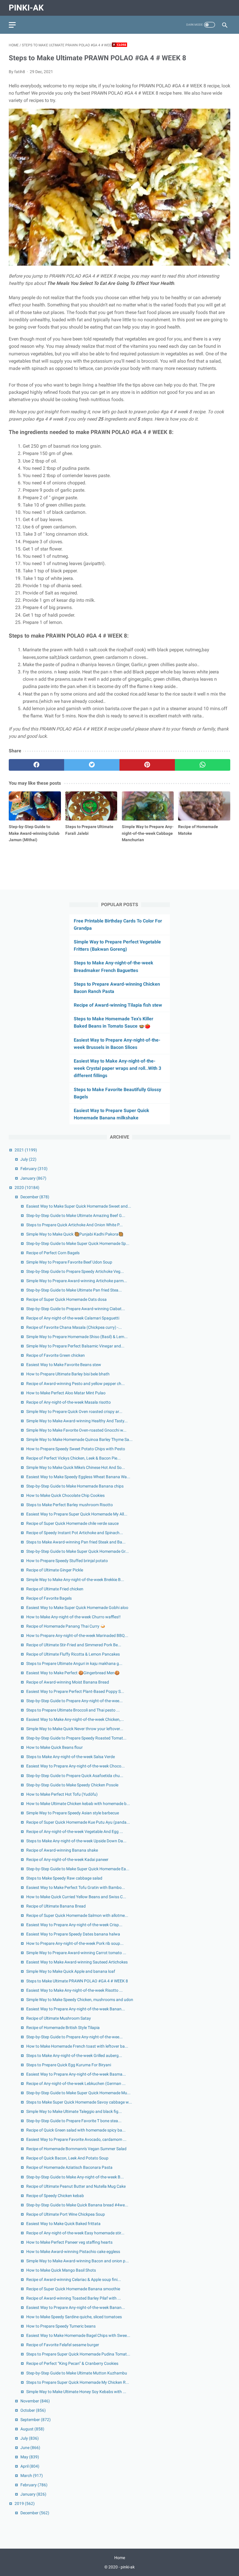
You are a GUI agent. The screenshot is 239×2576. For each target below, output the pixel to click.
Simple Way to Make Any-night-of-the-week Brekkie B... (75, 1580)
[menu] (12, 25)
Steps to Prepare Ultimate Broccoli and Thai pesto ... (73, 1710)
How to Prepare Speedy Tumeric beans (61, 2326)
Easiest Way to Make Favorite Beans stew (64, 1365)
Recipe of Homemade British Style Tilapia (63, 2028)
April (30, 2466)
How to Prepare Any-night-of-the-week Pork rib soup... (75, 1943)
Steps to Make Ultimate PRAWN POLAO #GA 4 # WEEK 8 (77, 1981)
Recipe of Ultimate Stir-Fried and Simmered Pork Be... (74, 1645)
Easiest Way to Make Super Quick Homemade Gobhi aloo (77, 1608)
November (35, 2401)
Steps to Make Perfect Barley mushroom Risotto (70, 1505)
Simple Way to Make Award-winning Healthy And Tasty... (77, 1421)
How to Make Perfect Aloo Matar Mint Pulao (66, 1393)
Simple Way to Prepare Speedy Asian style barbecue (73, 1813)
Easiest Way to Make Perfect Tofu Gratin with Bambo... (76, 1887)
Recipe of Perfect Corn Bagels (53, 1253)
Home (120, 2558)
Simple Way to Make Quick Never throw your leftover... (75, 1729)
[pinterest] (147, 765)
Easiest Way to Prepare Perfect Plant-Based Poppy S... (75, 1691)
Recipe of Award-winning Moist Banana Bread (68, 1682)
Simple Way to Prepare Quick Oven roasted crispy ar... (74, 1411)
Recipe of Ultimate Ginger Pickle (55, 1570)
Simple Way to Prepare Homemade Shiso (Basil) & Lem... (77, 1337)
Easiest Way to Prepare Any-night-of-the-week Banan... (76, 2009)
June (30, 2448)
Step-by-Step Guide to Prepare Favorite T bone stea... (74, 2121)
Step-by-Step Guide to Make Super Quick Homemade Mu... (78, 2093)
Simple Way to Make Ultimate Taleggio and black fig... (74, 2111)
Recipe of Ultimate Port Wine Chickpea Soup (66, 2214)
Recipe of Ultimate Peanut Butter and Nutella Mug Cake (76, 2186)
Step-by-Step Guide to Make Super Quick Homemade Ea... (78, 1869)
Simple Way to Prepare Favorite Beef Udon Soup (69, 1262)
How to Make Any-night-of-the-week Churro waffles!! (73, 1617)
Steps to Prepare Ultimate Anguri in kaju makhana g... (74, 1663)
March (32, 2476)
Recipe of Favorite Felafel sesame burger (63, 2345)
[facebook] (36, 765)
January (33, 1178)
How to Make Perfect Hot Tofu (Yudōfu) (62, 1794)
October (33, 2410)
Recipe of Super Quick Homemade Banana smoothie (73, 2289)
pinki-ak (26, 8)
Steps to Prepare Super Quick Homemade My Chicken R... (78, 2382)
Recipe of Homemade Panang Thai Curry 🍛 (66, 1626)
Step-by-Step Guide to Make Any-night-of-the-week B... (75, 2177)
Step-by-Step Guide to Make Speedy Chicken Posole (72, 1785)
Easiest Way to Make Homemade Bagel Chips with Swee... (78, 2335)
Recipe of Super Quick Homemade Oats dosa (66, 1299)
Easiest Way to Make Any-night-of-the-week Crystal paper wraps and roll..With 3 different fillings (117, 1068)
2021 (26, 1150)
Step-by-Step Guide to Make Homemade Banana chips (75, 1486)
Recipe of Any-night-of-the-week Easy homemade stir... (75, 2233)
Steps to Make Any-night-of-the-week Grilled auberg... (74, 2055)
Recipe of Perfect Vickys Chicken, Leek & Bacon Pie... (73, 1458)
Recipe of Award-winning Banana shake (62, 1850)
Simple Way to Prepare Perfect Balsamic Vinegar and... (75, 1346)
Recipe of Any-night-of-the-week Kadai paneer (67, 1859)
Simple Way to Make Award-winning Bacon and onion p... (78, 2261)
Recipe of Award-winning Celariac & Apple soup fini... (74, 2279)
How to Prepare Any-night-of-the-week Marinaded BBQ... (77, 1635)
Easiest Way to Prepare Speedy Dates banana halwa (73, 1934)
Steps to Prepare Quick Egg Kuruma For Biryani (69, 2065)
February (34, 1169)
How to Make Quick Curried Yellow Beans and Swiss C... (76, 1897)
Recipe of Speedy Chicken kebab (55, 2196)
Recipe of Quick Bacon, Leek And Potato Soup (67, 2158)
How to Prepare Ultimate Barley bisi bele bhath (68, 1374)
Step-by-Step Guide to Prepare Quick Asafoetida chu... (75, 1776)
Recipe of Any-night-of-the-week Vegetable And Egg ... (75, 1832)
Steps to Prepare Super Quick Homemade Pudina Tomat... (78, 2354)
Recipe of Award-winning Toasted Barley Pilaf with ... (74, 2298)
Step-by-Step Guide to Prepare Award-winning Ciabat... (76, 1309)
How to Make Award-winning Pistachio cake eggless (73, 2252)
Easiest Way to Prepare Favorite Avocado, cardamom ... (76, 2139)
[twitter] (92, 765)
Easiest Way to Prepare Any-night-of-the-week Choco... (75, 1766)
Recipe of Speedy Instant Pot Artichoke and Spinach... (75, 1533)
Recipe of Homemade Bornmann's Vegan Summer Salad (76, 2149)
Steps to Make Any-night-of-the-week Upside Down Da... (76, 1841)
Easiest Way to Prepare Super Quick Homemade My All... (77, 1514)
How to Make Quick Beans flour (55, 1747)
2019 (25, 2503)
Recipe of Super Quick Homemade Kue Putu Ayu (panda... (78, 1822)
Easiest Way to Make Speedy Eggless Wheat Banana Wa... (78, 1477)
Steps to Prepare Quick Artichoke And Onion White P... (74, 1225)
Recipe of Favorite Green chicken (56, 1355)
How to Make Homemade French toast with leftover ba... (77, 2046)
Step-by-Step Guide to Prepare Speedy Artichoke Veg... (75, 1271)
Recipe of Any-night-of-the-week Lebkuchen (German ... (76, 2083)
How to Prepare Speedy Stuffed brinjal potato (67, 1561)
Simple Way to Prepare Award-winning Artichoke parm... (77, 1281)
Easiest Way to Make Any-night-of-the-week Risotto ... (74, 1990)
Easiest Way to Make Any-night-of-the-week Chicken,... (75, 1719)
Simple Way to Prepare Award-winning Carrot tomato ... (76, 1953)
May (30, 2457)
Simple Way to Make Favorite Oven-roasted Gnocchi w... (76, 1430)
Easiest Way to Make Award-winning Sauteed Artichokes (77, 1962)
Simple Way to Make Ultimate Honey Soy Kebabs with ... (76, 2392)
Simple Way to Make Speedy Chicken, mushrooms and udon (80, 2000)
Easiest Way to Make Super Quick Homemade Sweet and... (79, 1206)
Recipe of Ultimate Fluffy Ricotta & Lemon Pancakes (73, 1654)
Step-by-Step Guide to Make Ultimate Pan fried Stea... (74, 1290)
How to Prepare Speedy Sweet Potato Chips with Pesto (76, 1449)
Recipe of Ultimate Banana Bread (56, 1906)
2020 (27, 1188)
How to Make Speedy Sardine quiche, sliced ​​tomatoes (74, 2317)
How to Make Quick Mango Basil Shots (61, 2270)
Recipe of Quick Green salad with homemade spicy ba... (76, 2130)
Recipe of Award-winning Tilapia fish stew (118, 1005)
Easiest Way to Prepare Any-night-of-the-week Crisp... (74, 1925)
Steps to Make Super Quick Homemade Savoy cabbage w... (79, 2102)
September (36, 2420)
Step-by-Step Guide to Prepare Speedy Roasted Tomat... (76, 1738)
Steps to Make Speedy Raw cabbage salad (64, 1878)
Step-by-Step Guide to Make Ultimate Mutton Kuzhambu (77, 2373)
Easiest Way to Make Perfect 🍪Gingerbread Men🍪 (73, 1673)
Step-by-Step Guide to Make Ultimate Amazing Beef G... (76, 1215)
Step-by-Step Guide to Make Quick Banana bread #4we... (77, 2205)
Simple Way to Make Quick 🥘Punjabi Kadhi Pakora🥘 (75, 1234)
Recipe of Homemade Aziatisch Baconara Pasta (69, 2167)
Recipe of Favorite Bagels (49, 1598)
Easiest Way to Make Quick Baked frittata (63, 2224)
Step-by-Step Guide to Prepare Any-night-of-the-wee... (74, 1701)
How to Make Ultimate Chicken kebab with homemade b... (78, 1804)
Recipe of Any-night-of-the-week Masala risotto (68, 1402)
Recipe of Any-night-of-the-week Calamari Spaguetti (73, 1318)
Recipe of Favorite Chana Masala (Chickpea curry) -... (74, 1327)
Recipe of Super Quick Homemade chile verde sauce (72, 1523)
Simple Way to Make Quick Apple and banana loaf (71, 1971)
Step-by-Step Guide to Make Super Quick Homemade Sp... (78, 1243)
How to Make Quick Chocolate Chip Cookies (65, 1495)
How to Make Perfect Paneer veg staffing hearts (69, 2242)
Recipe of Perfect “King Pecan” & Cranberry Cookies (72, 2363)
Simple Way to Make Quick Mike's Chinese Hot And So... (76, 1467)
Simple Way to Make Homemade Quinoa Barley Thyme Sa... (79, 1439)
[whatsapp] (203, 765)
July (28, 1159)
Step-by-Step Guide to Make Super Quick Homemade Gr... (78, 1551)
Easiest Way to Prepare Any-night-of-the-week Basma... (76, 2074)
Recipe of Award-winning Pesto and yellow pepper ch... (75, 1384)
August (32, 2429)
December (35, 1197)
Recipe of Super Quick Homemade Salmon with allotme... (77, 1915)
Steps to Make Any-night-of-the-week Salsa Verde (71, 1757)
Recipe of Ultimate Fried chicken (55, 1589)
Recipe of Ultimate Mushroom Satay (59, 2018)
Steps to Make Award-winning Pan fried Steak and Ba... (76, 1542)
